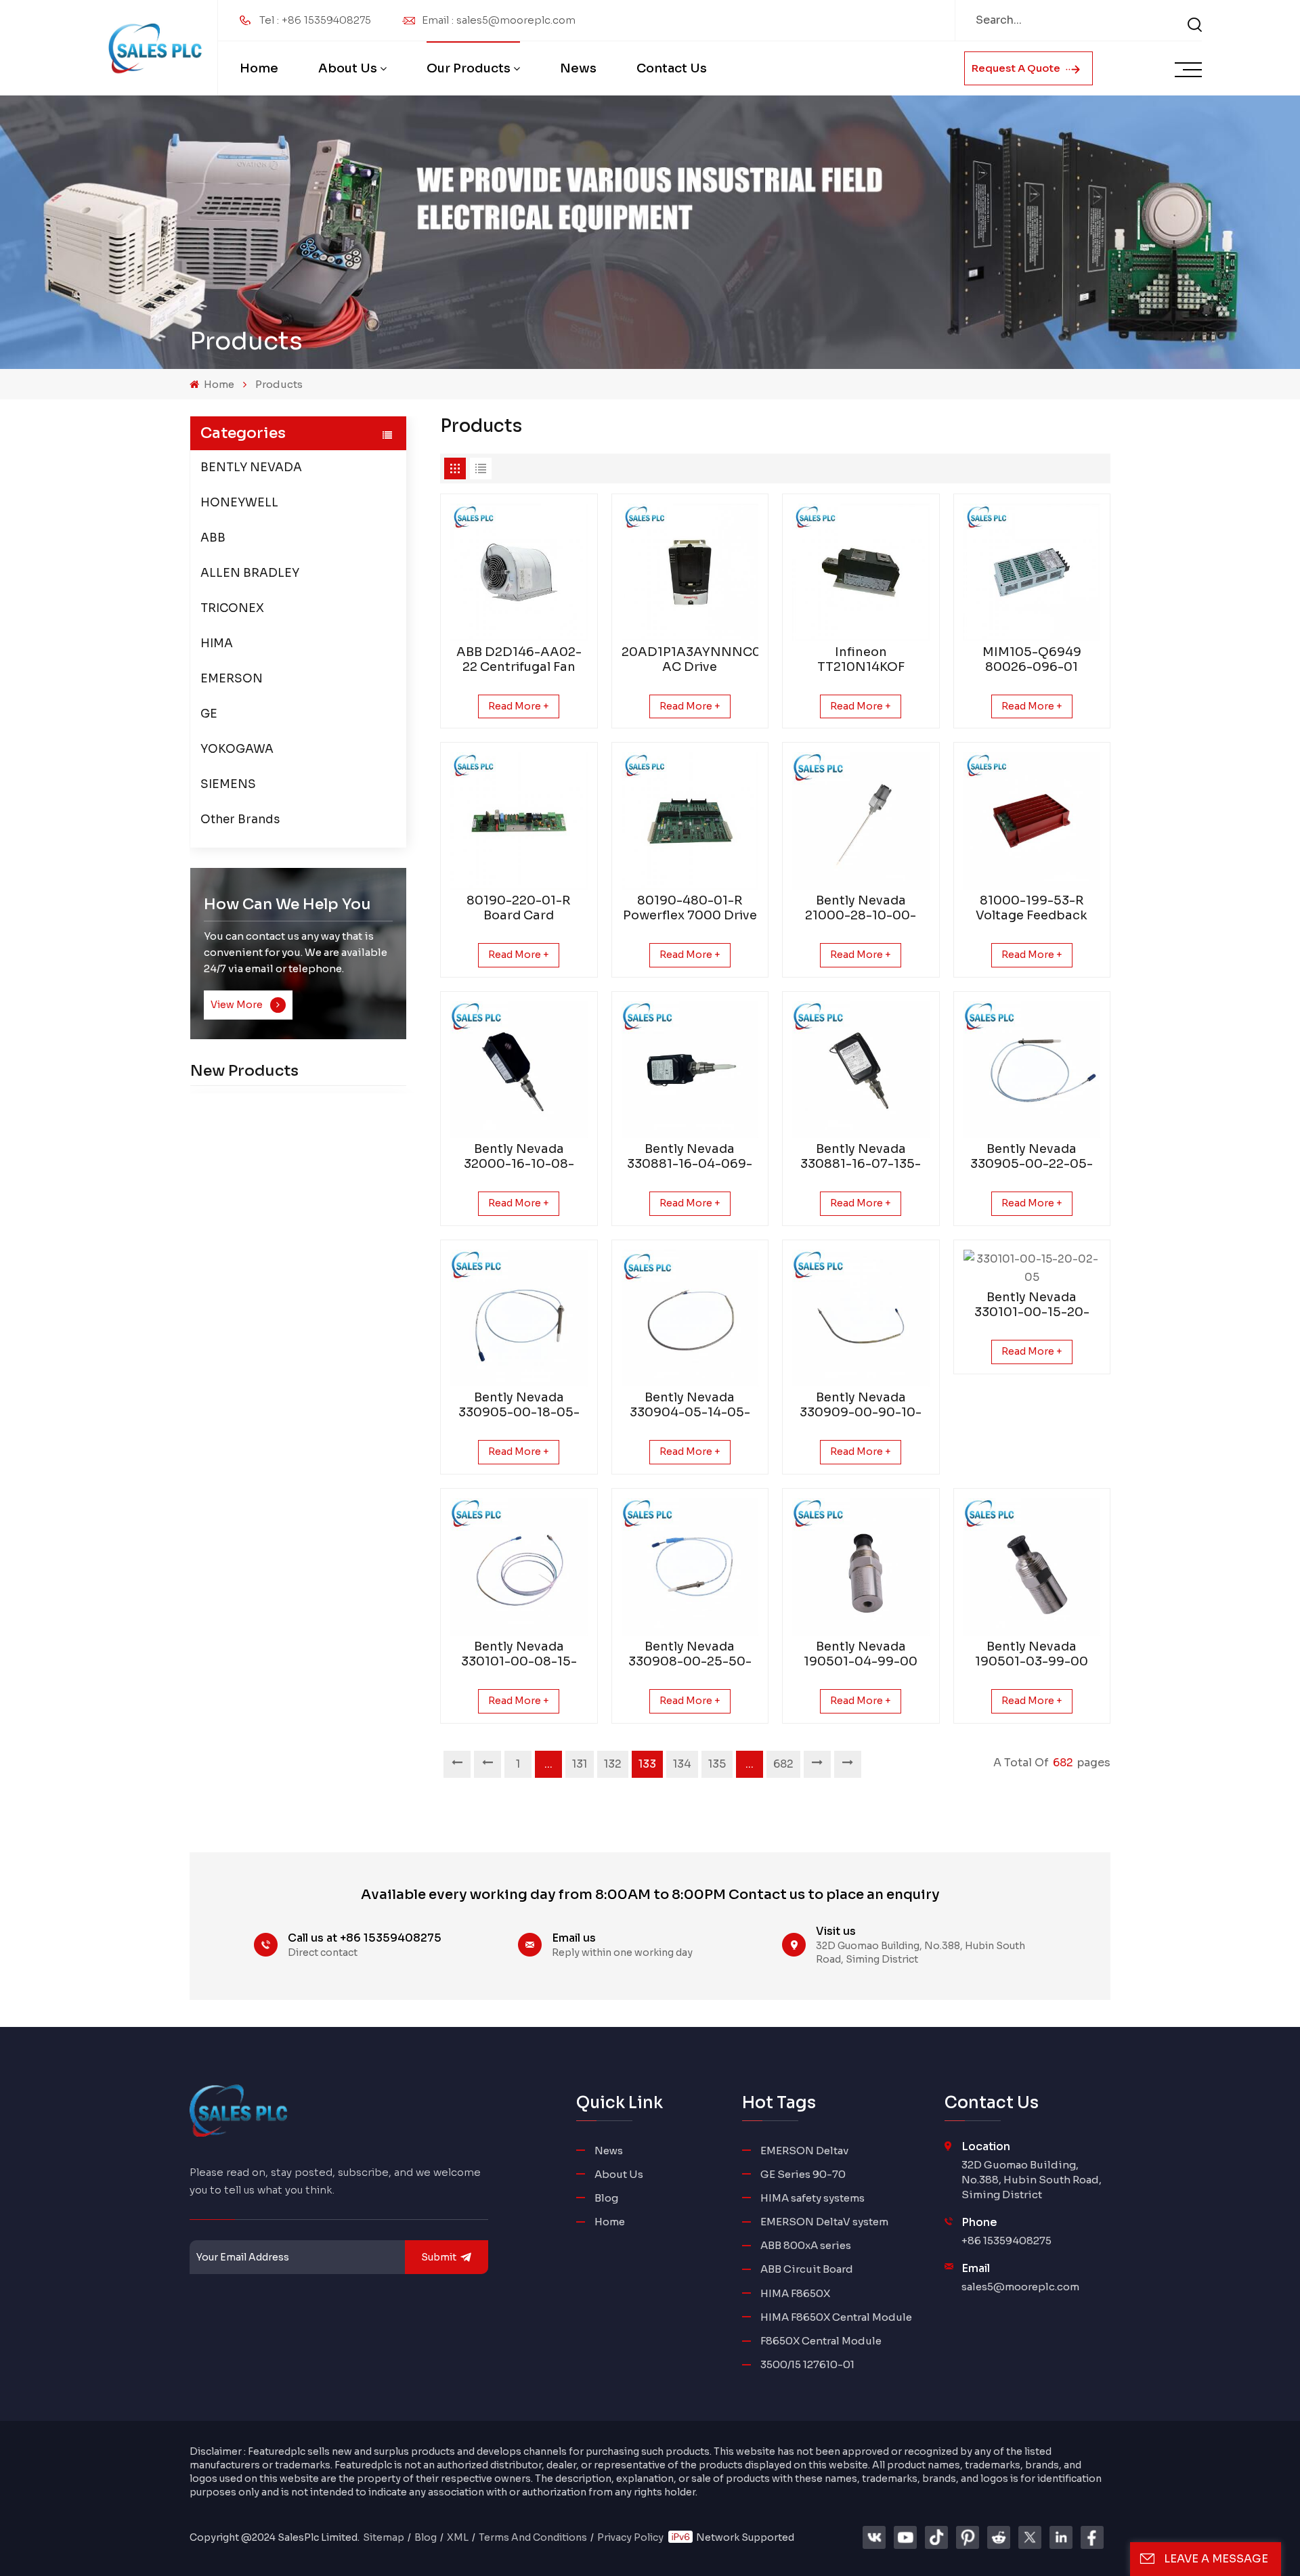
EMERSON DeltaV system (824, 2222)
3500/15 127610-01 (807, 2364)
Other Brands (240, 820)
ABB (213, 538)
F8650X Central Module (821, 2341)
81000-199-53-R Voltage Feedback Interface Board (1032, 908)
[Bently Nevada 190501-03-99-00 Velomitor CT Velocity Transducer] (1032, 1567)
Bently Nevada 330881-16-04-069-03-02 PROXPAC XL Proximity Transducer (690, 1156)
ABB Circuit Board (807, 2269)
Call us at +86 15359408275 (365, 1938)
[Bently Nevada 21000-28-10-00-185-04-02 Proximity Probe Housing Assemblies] (861, 821)
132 (613, 1764)
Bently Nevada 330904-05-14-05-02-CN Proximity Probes (690, 1405)
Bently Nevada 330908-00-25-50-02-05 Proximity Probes (690, 1654)
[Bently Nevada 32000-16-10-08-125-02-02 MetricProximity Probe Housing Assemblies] (519, 1070)
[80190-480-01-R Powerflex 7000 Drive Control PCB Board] (690, 821)
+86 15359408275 (1006, 2241)
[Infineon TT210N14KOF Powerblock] (861, 572)
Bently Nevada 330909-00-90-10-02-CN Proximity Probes (861, 1405)
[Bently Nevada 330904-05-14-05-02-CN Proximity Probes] (690, 1318)
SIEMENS (228, 784)
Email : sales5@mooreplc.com (499, 20)
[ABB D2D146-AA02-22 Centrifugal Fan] (519, 572)
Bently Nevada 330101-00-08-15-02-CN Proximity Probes (519, 1654)
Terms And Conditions (533, 2537)
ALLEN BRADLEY (250, 573)
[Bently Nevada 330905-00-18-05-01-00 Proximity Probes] (519, 1318)
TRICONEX (232, 608)
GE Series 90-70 (803, 2174)
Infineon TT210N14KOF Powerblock (861, 659)
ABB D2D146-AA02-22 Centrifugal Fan (519, 659)
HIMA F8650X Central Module (836, 2317)
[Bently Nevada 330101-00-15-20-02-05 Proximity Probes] (1032, 1268)
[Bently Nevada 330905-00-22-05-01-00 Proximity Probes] (1032, 1070)
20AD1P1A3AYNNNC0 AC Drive (690, 659)
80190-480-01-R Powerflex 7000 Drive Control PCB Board (690, 908)
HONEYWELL (239, 503)
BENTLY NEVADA (251, 467)
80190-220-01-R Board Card (519, 908)
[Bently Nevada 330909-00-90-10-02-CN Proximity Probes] (861, 1318)
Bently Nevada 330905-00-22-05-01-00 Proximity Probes (1032, 1156)
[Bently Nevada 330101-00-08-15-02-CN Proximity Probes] (519, 1567)
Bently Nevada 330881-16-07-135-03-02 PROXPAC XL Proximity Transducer (861, 1156)
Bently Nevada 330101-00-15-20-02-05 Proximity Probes (1032, 1305)
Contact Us (672, 68)
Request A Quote (1017, 68)
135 (717, 1764)
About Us (348, 68)
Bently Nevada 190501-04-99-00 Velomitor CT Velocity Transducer (861, 1654)
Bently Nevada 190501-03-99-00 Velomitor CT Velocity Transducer (1032, 1654)
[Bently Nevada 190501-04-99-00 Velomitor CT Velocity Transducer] (861, 1567)
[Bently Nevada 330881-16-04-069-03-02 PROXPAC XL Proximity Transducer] (690, 1070)
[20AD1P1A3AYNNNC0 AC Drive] (690, 572)
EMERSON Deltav (804, 2151)
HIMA (217, 643)
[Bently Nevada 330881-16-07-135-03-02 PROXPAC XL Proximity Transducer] (861, 1070)
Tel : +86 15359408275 (315, 20)
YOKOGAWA (237, 749)
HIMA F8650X (795, 2293)
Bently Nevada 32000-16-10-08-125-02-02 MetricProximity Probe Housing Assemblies (519, 1156)
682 (783, 1764)
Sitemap (384, 2537)
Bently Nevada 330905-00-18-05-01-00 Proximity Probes (519, 1405)
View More (238, 1005)
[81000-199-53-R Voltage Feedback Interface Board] (1032, 821)
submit (439, 2257)
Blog (606, 2198)
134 (682, 1764)
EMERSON (232, 679)
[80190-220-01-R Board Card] (519, 821)
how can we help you (287, 904)
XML (458, 2537)
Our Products (469, 68)
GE (209, 714)
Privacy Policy (630, 2537)
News (578, 68)
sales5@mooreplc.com (1020, 2287)
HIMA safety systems (812, 2198)
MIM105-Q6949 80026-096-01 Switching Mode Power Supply (1032, 659)
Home (259, 68)
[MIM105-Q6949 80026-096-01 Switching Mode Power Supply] (1032, 572)
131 (580, 1764)
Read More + (519, 706)
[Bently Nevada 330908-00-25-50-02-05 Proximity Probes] (690, 1567)
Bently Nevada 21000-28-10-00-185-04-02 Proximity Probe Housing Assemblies (861, 908)
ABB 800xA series (806, 2245)
